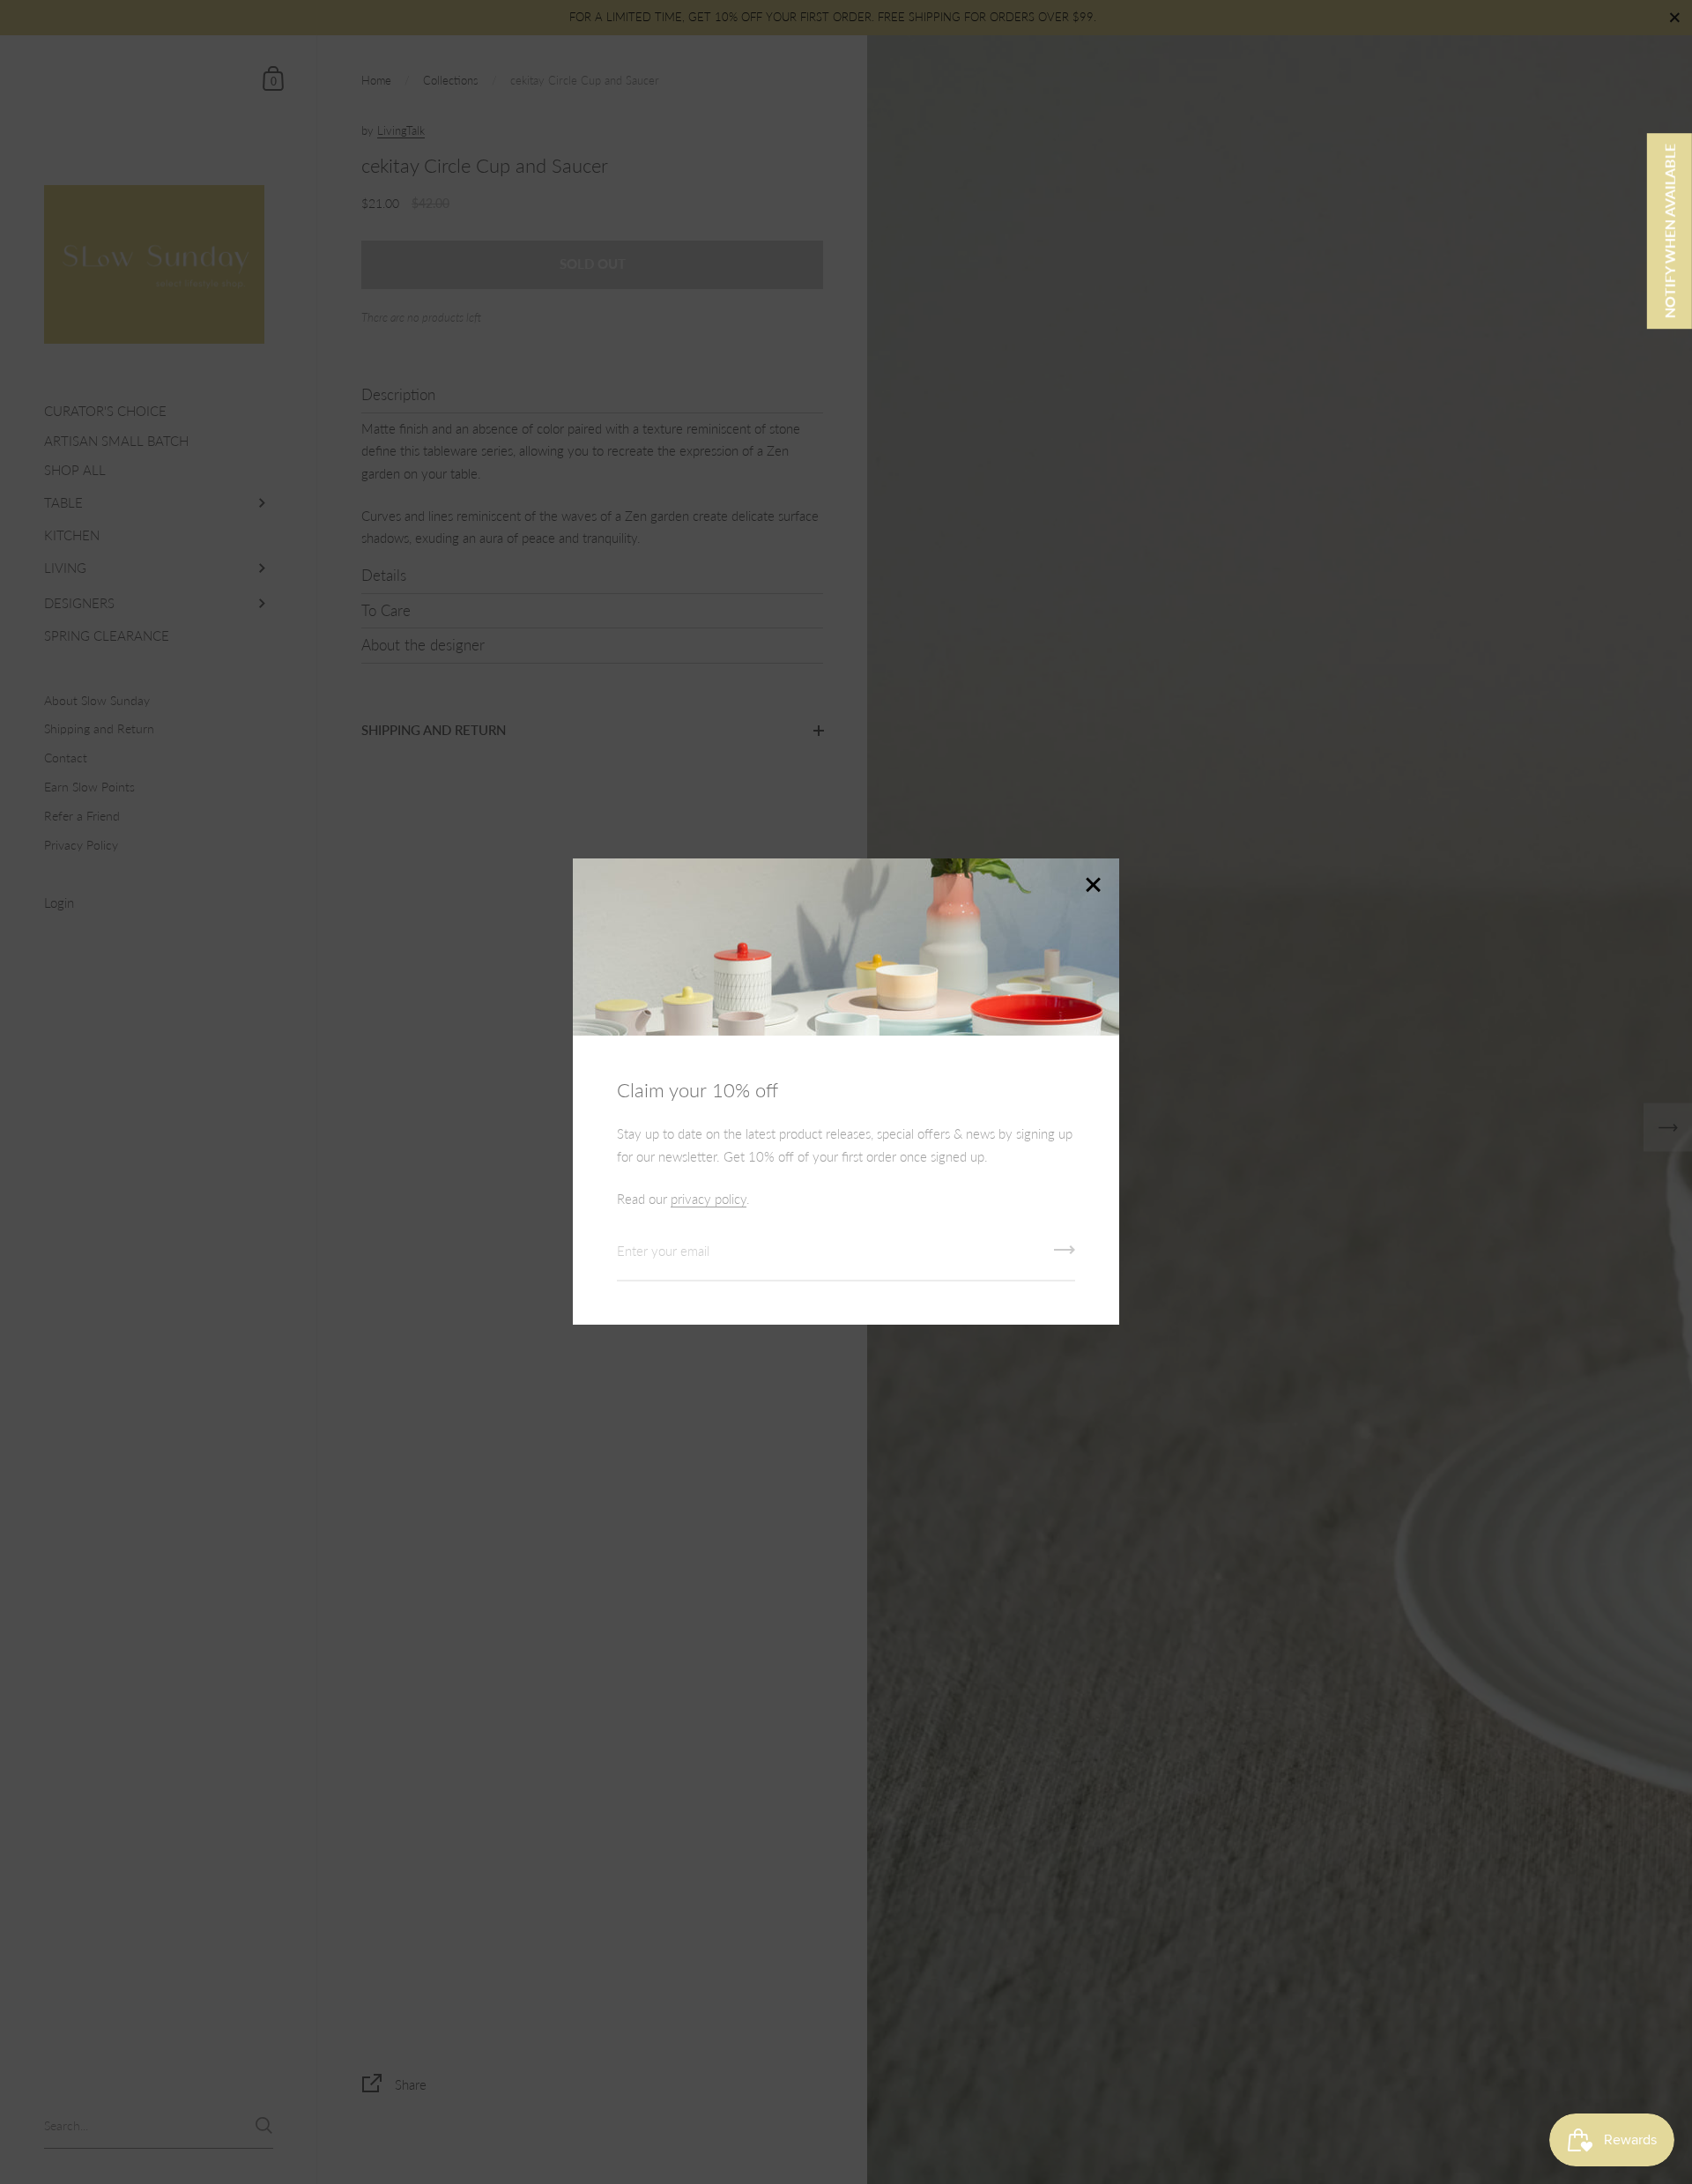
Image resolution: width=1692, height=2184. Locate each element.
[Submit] (1065, 1256)
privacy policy (709, 1199)
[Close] (1093, 886)
